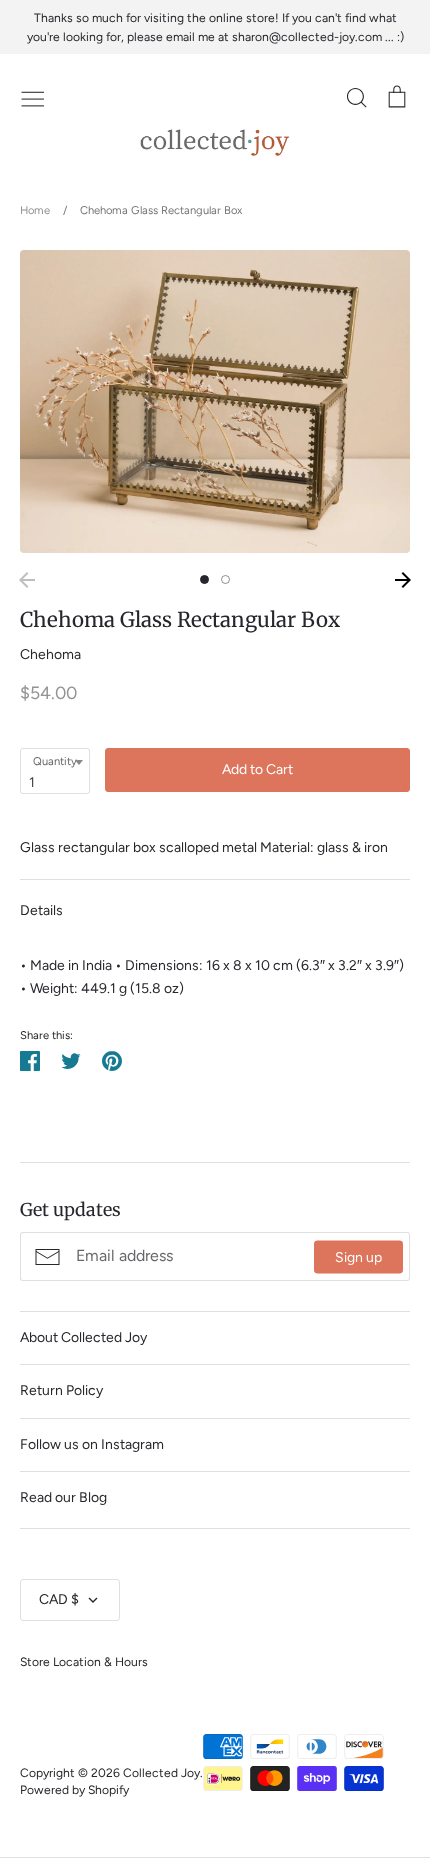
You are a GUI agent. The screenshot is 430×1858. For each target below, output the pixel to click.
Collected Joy (161, 1772)
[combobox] (55, 771)
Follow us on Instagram (92, 1444)
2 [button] (225, 579)
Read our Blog (63, 1497)
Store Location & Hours (84, 1661)
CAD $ (59, 1599)
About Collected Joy (83, 1337)
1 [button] (204, 579)
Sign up (358, 1256)
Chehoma (50, 654)
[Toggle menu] (33, 97)
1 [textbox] (32, 782)
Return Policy (61, 1390)
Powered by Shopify (74, 1789)
